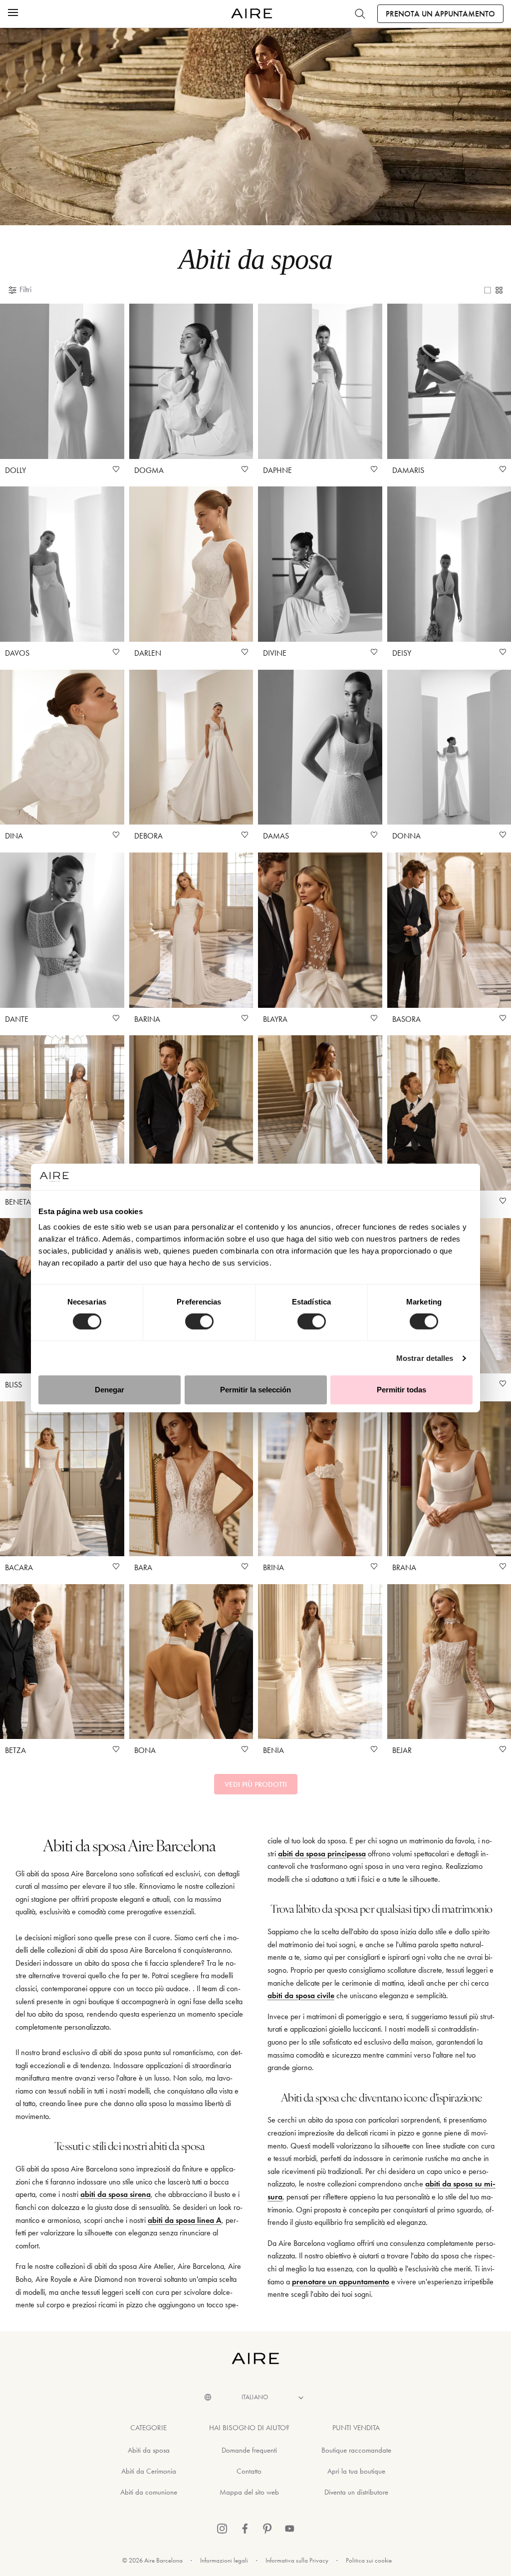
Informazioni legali (224, 2560)
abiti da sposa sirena (116, 2194)
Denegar (110, 1390)
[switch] (199, 1321)
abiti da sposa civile (301, 1995)
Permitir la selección (255, 1390)
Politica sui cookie (369, 2560)
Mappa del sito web (249, 2492)
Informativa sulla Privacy (297, 2560)
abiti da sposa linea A (185, 2220)
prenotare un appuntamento (341, 2282)
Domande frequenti (249, 2450)
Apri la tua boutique (356, 2471)
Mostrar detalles (425, 1358)
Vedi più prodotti (256, 1784)
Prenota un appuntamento (440, 14)
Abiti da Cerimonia (149, 2471)
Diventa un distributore (356, 2492)
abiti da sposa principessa (322, 1854)
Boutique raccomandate (356, 2450)
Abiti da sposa (149, 2450)
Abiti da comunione (149, 2492)
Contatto (249, 2471)
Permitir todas (401, 1390)
